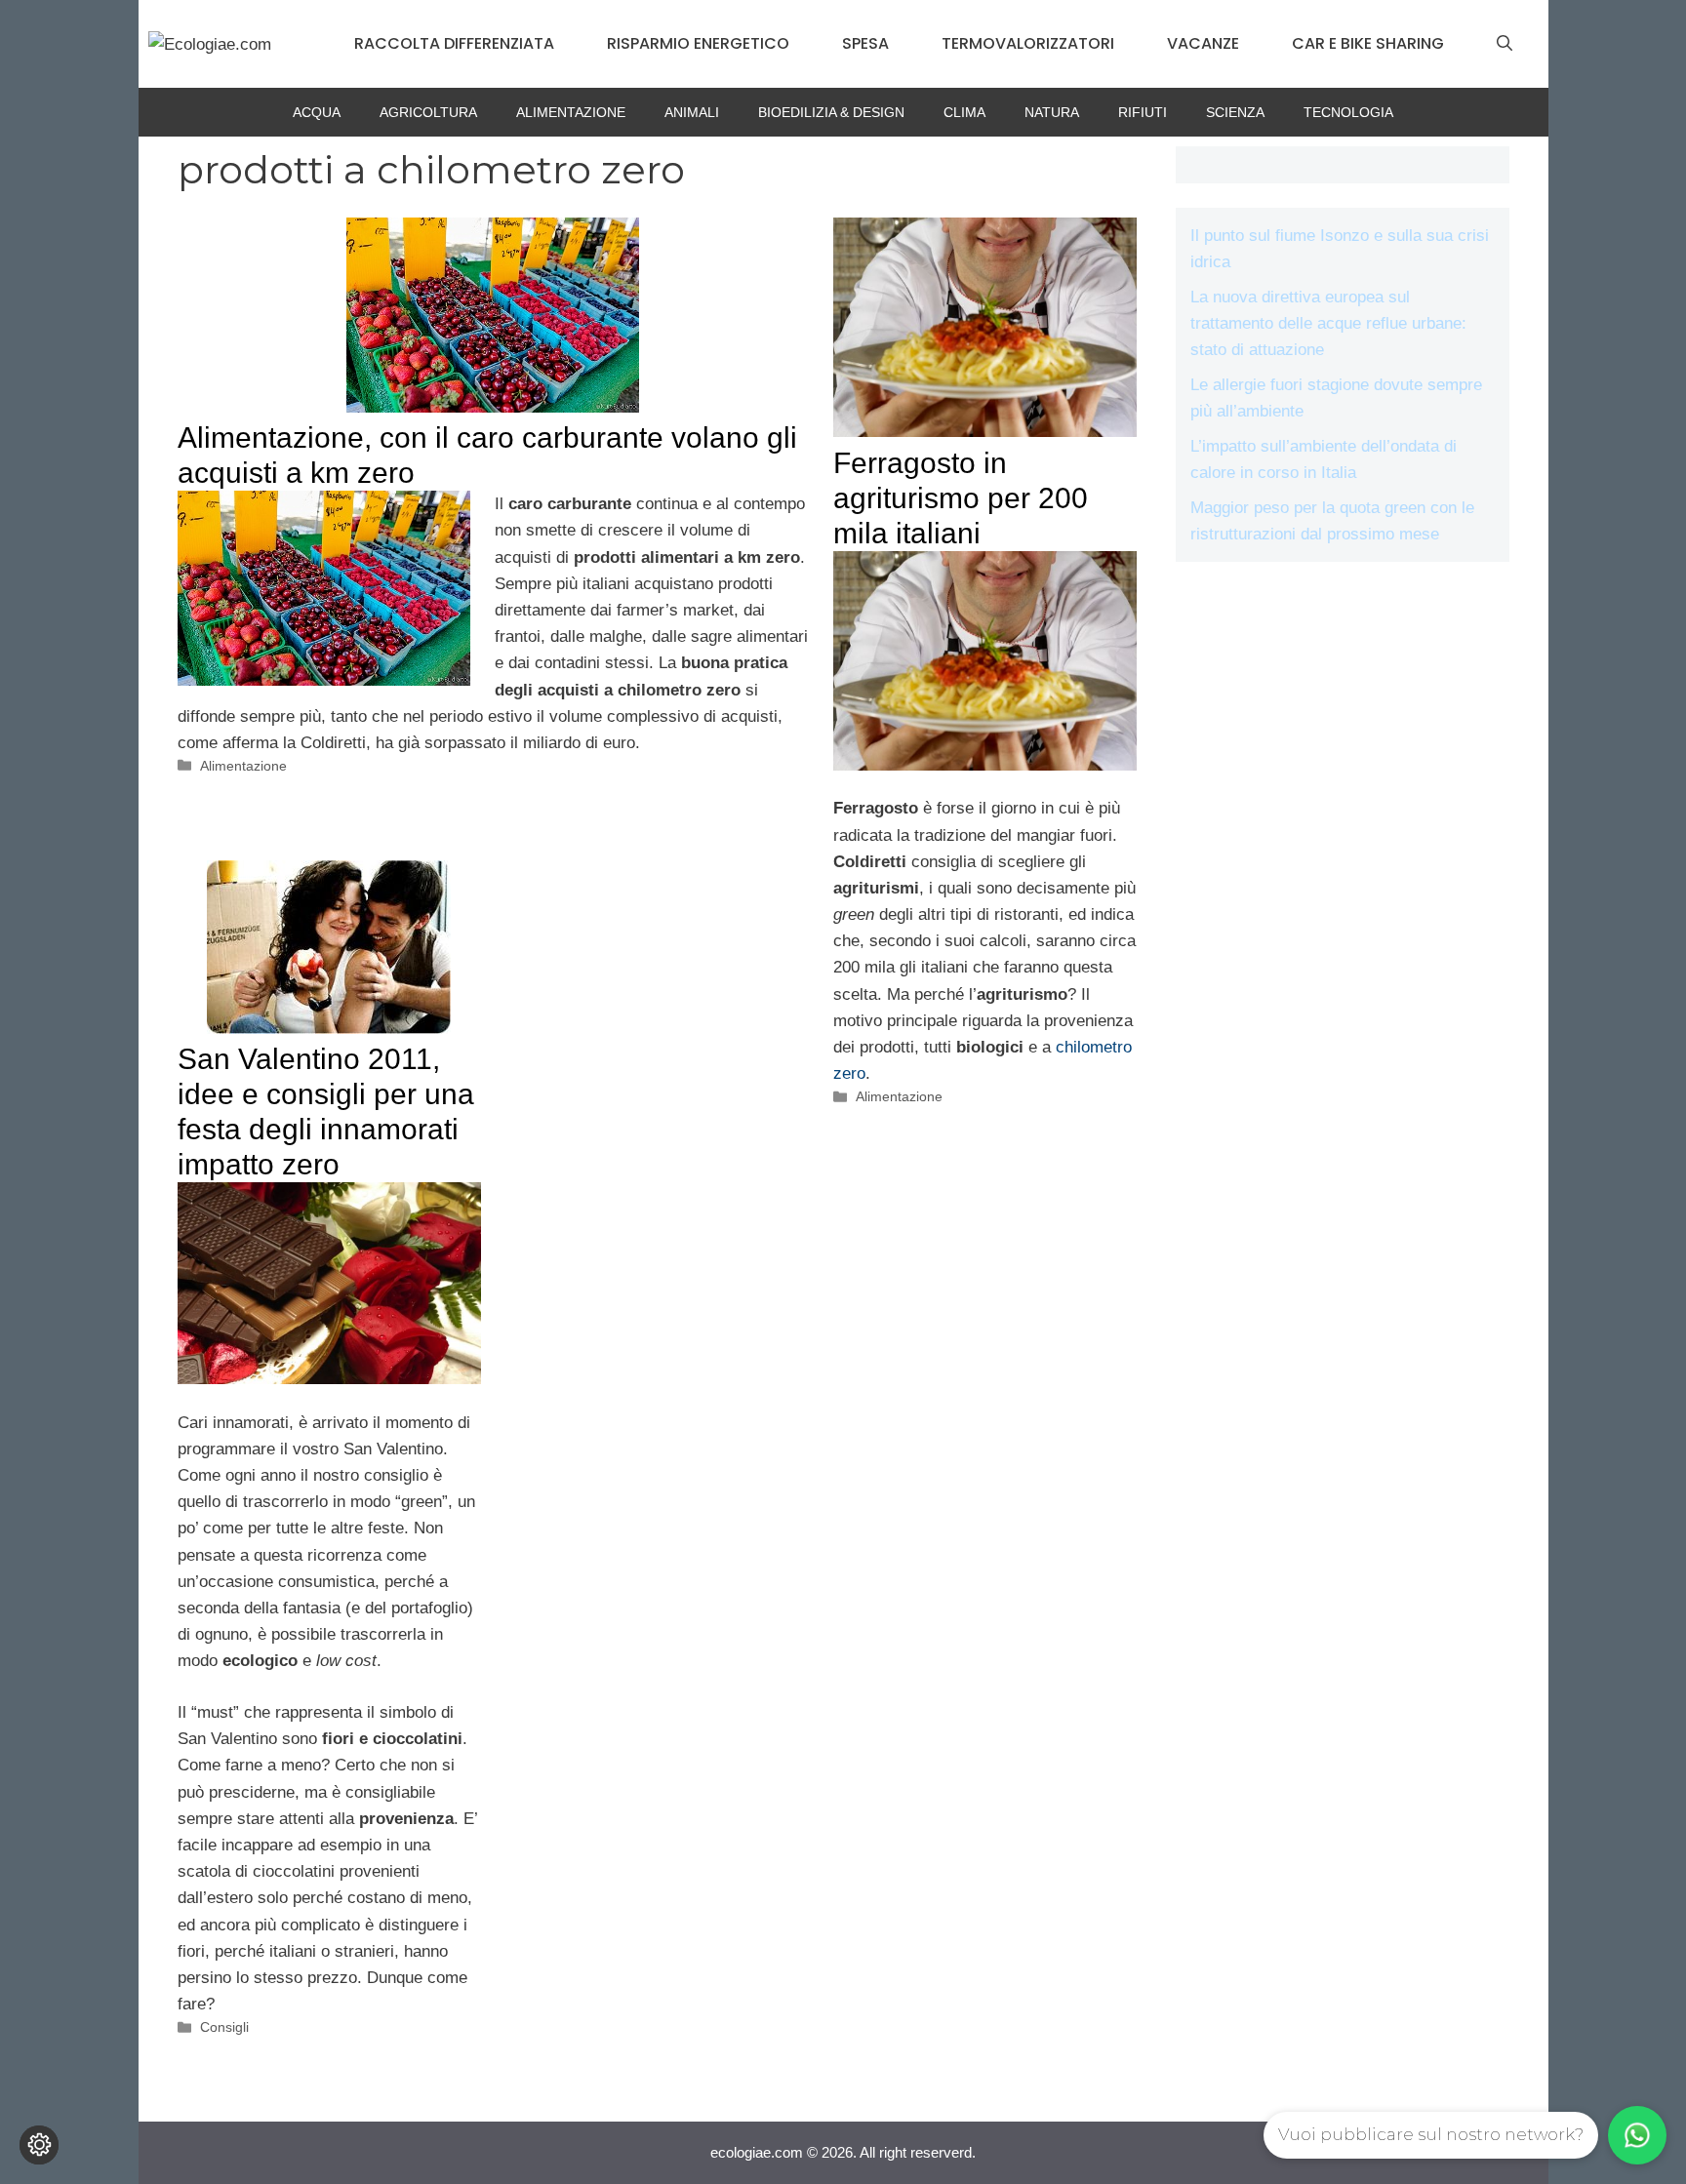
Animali (692, 112)
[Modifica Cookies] (39, 2145)
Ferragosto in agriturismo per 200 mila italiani (961, 498)
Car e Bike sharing (1368, 43)
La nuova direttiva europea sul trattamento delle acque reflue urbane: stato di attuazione (1328, 323)
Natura (1052, 112)
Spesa (865, 43)
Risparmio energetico (698, 43)
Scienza (1235, 112)
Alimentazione (571, 112)
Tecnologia (1348, 112)
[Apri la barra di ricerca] (1505, 44)
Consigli (224, 2027)
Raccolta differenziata (454, 43)
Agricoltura (428, 112)
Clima (964, 112)
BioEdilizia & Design (831, 112)
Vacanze (1203, 43)
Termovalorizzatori (1028, 43)
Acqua (317, 112)
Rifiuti (1143, 112)
